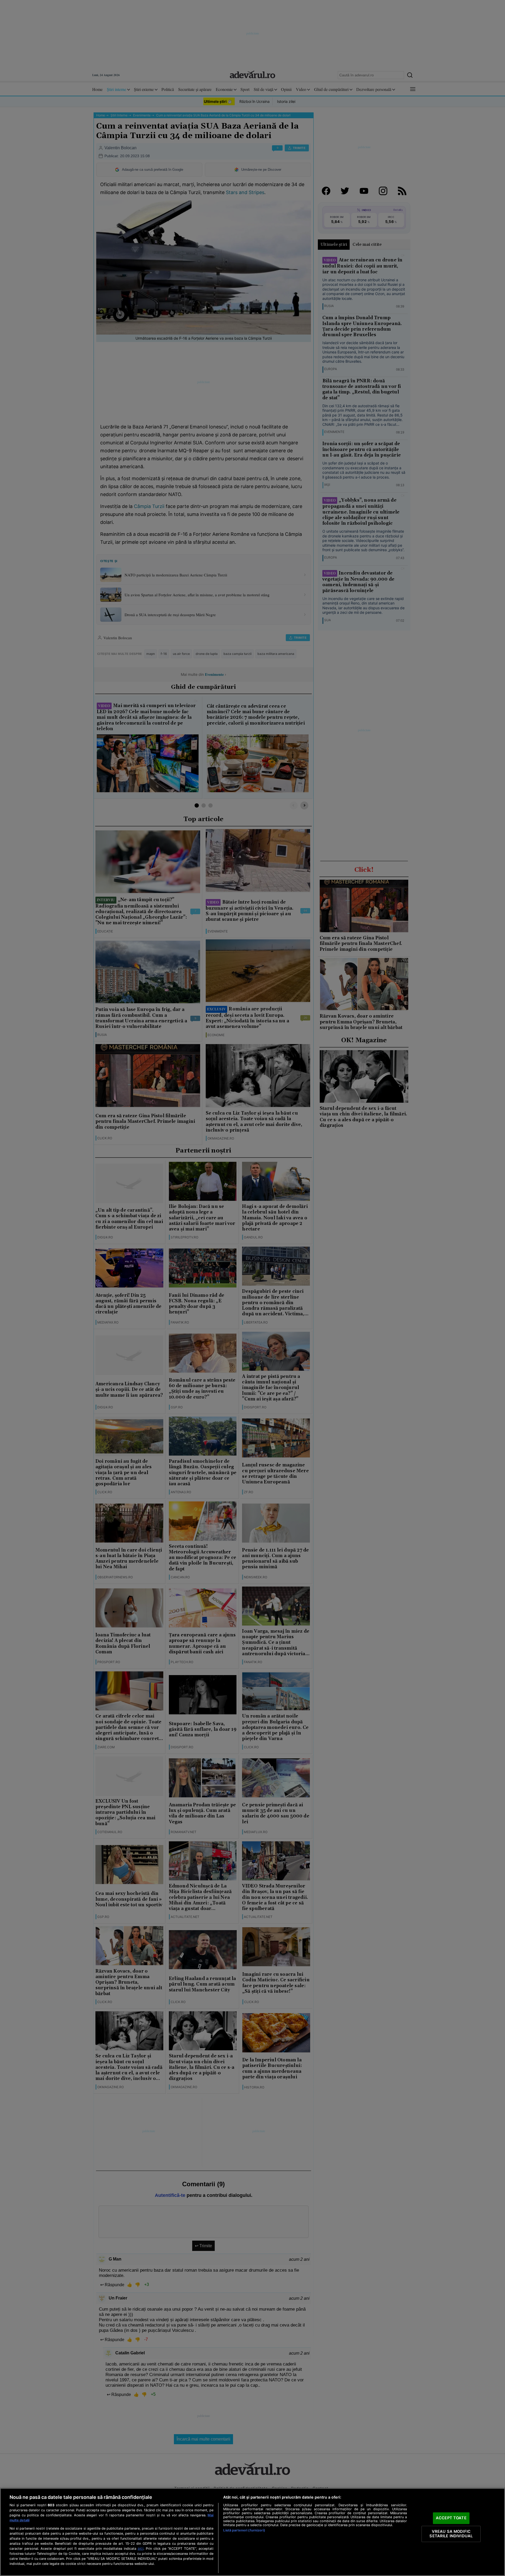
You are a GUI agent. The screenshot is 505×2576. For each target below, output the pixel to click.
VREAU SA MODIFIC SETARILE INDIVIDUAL (451, 2534)
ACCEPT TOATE (451, 2518)
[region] (252, 2532)
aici (140, 2548)
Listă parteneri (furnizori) (244, 2530)
